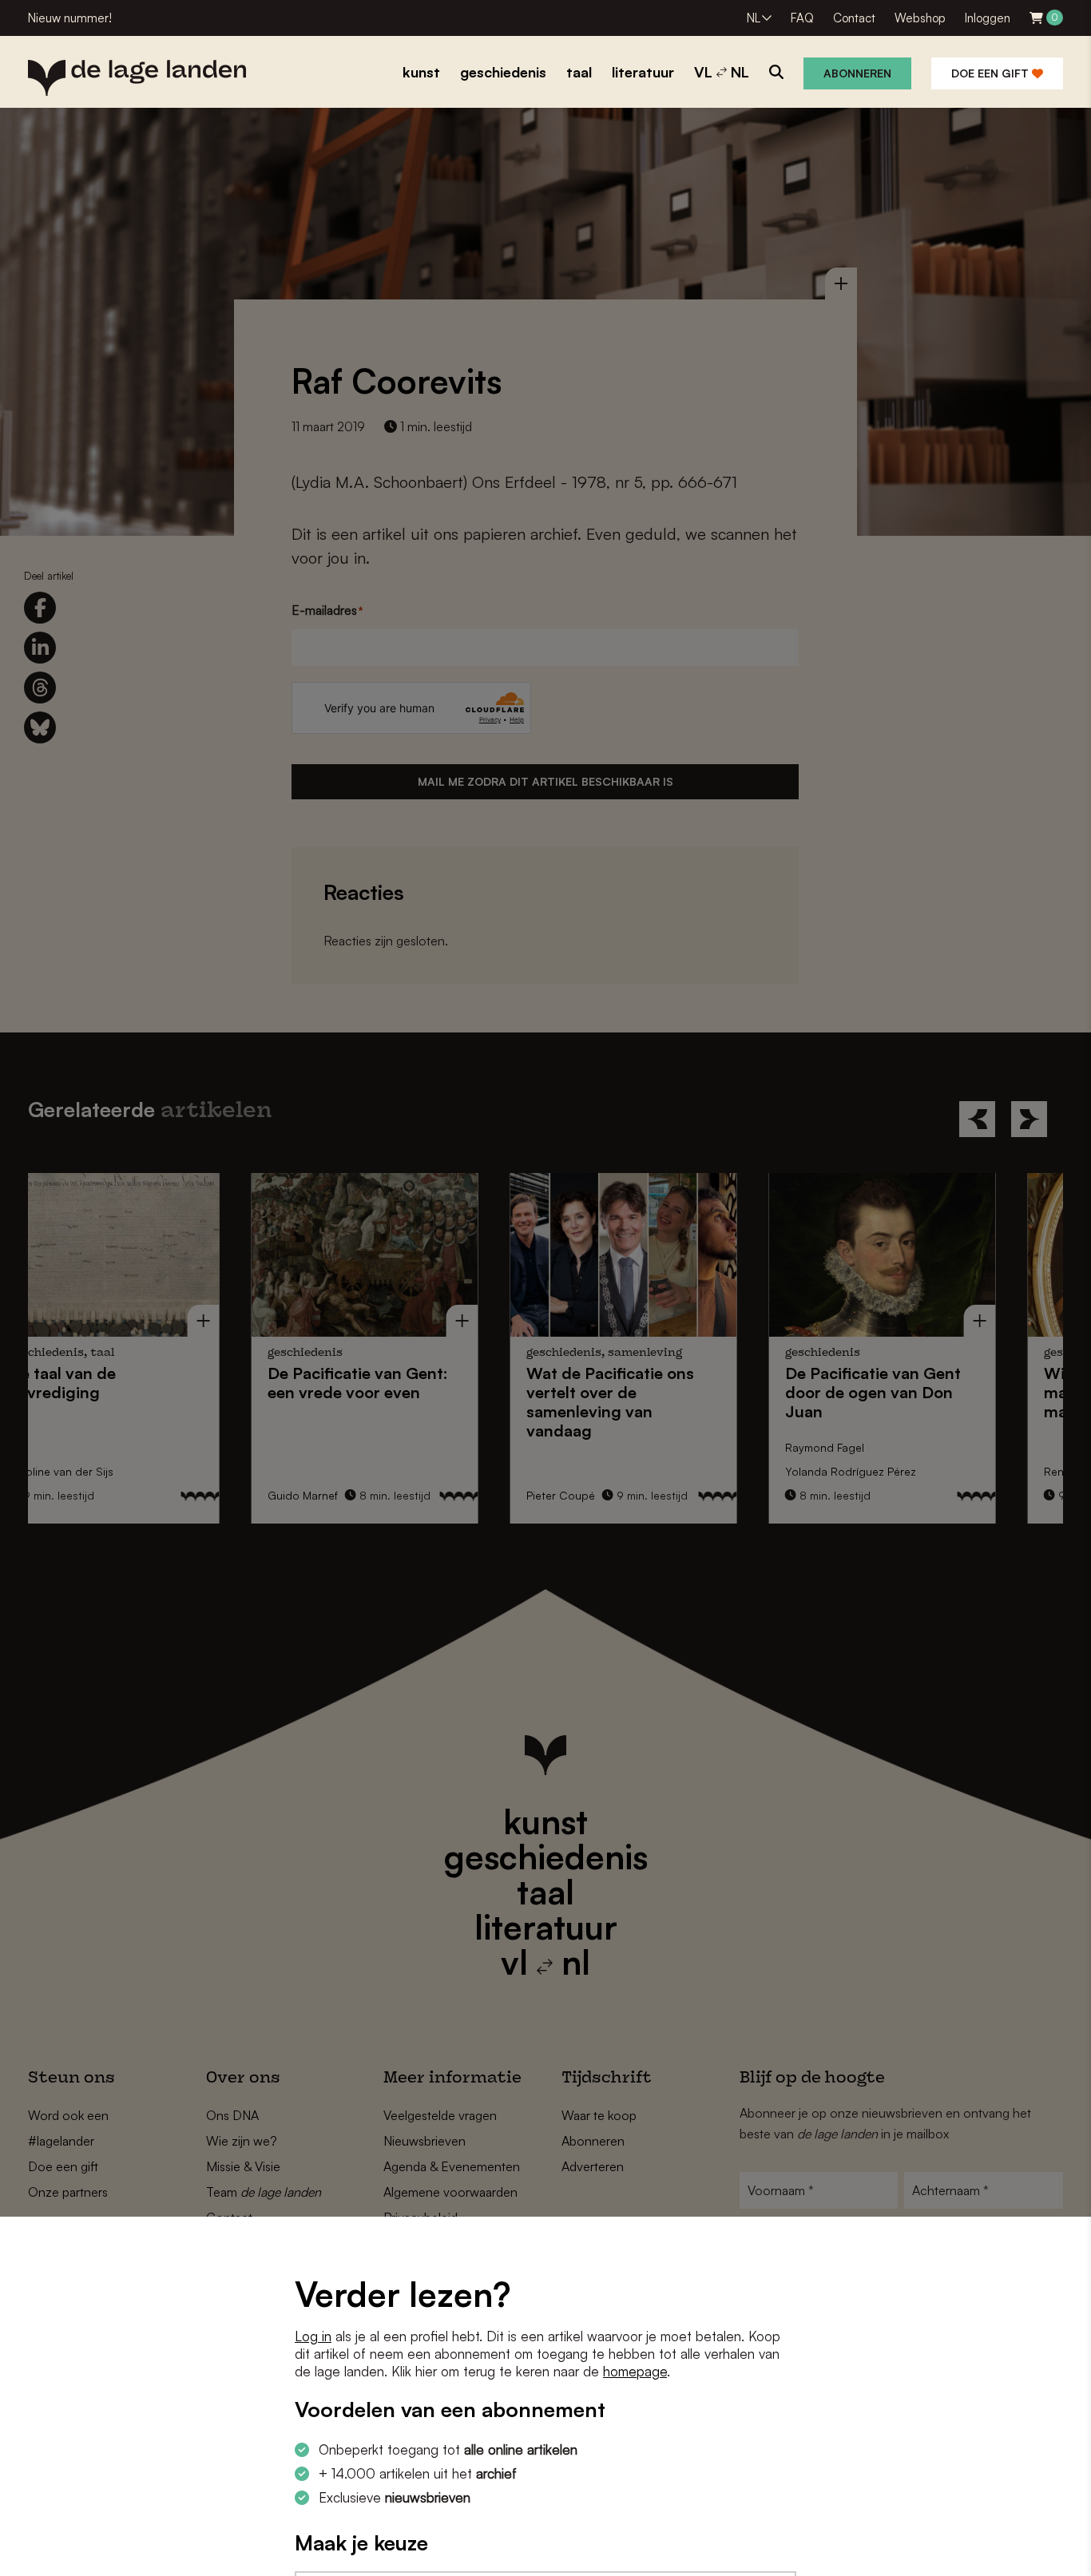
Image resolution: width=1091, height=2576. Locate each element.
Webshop (920, 18)
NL (754, 18)
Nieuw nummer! (70, 18)
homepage (635, 2371)
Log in (313, 2336)
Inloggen (988, 18)
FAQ (802, 18)
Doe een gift (992, 73)
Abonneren (857, 73)
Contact (854, 18)
